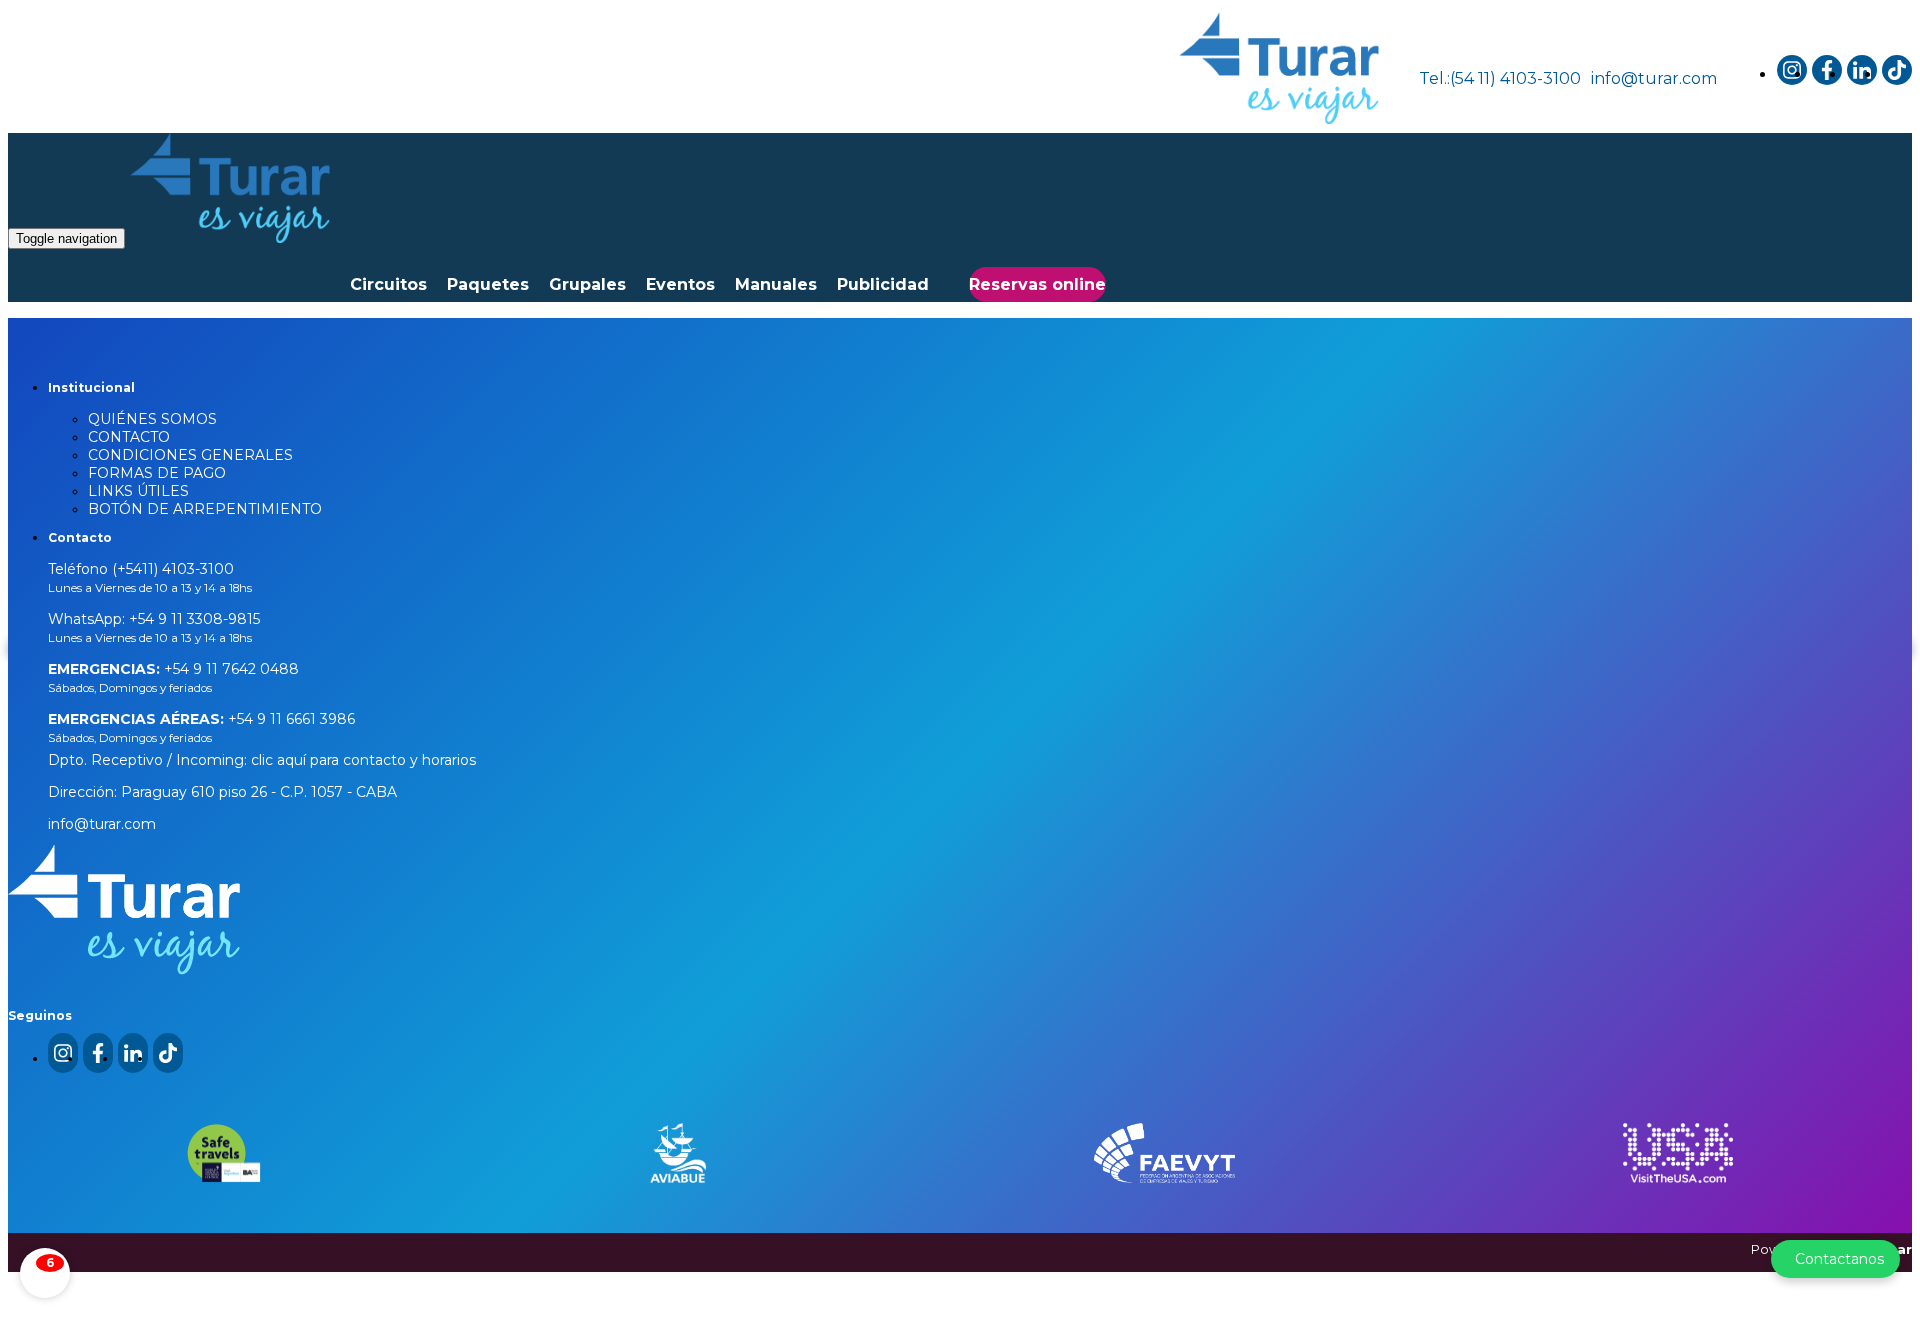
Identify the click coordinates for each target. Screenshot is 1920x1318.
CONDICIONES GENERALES (190, 455)
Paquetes (488, 284)
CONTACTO (129, 437)
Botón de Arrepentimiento (205, 509)
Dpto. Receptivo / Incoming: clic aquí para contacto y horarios (262, 760)
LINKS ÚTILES (138, 491)
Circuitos (388, 284)
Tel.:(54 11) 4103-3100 (1500, 78)
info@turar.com (1654, 78)
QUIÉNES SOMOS (152, 419)
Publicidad (883, 284)
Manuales (776, 284)
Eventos (680, 284)
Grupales (587, 284)
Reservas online (1037, 284)
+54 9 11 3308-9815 (192, 619)
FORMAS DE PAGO (157, 473)
